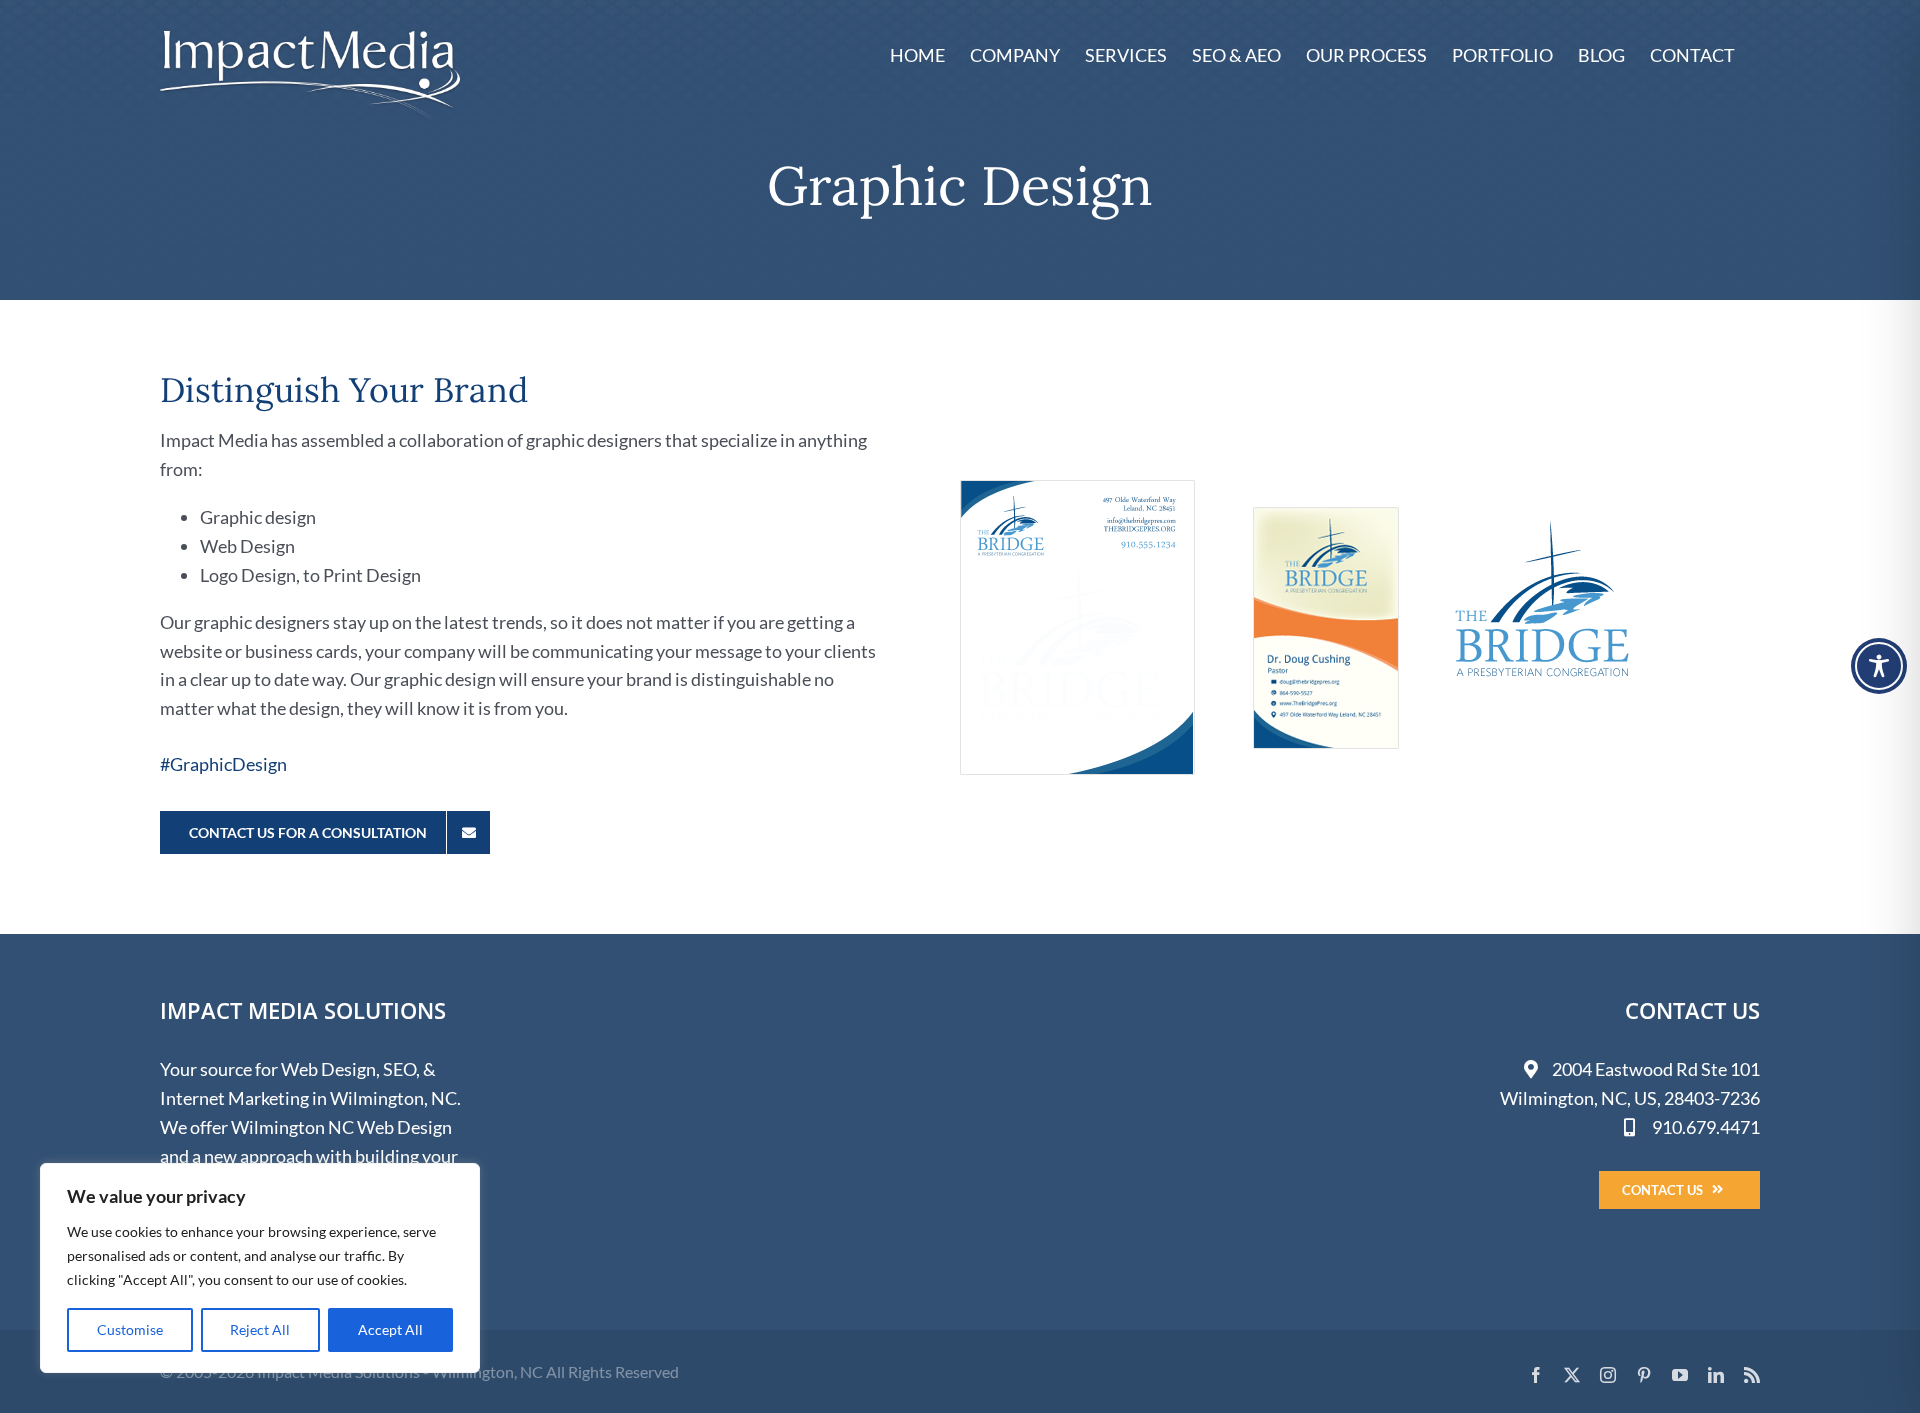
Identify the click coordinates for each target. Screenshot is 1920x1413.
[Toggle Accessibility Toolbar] (1879, 666)
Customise (130, 1329)
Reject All (260, 1329)
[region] (260, 1268)
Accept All (390, 1329)
